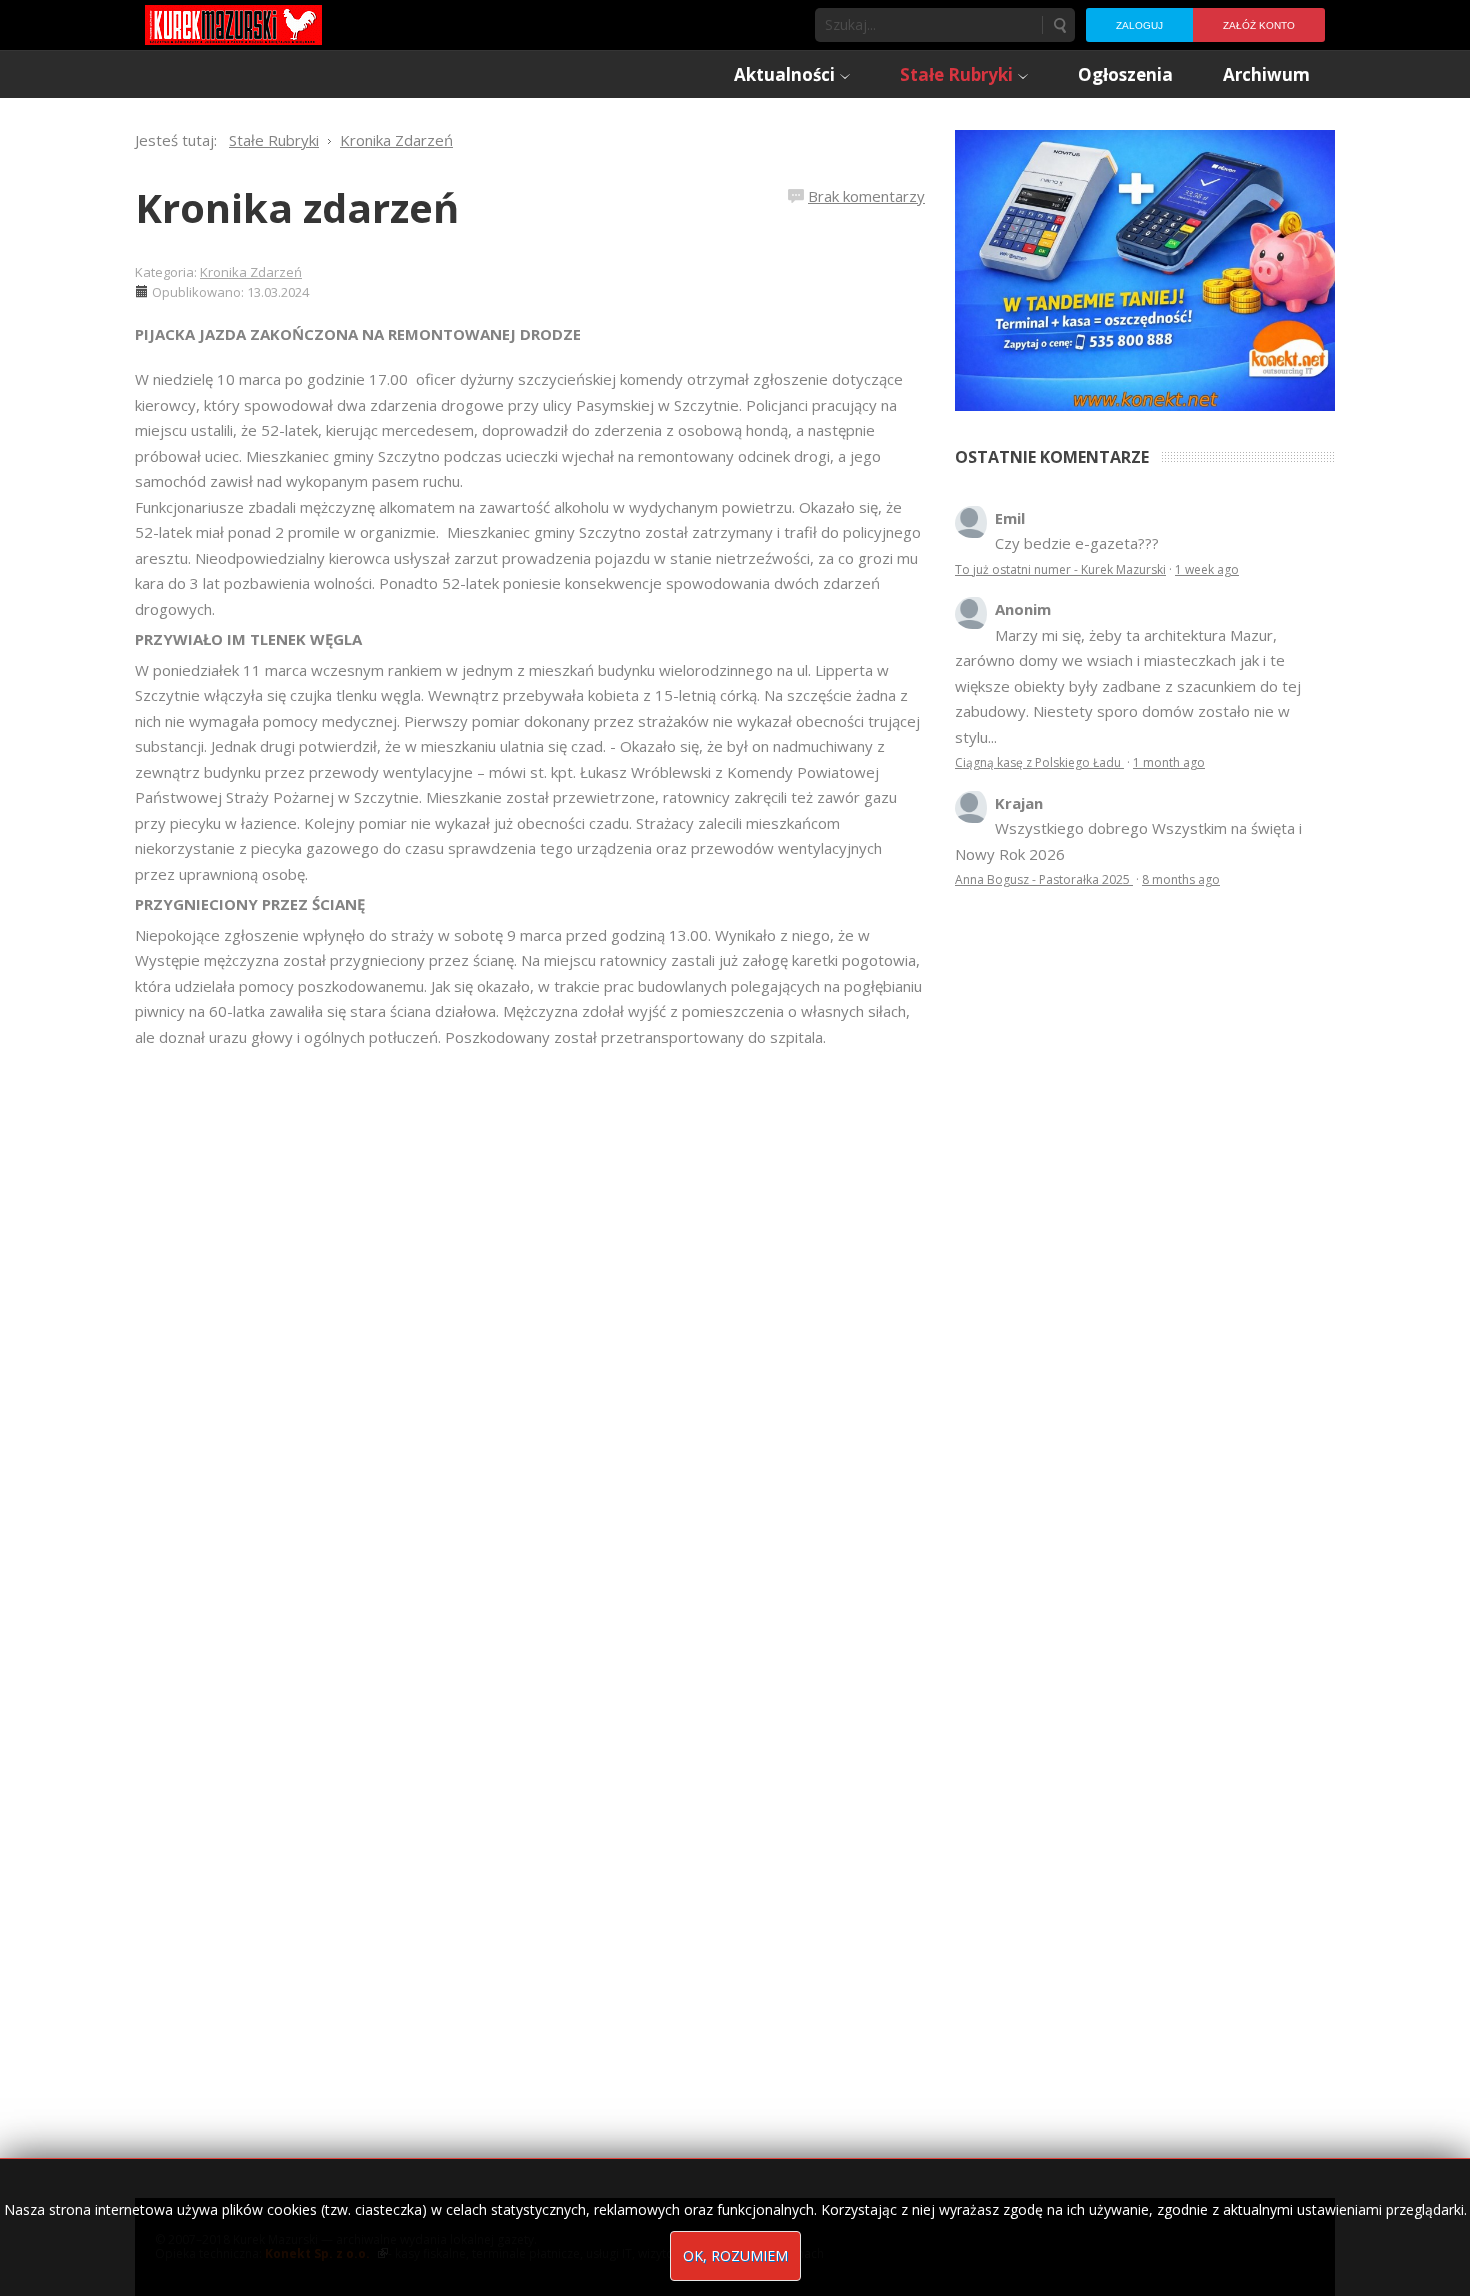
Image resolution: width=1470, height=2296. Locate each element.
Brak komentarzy (866, 196)
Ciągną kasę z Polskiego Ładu (1039, 762)
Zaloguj (1139, 25)
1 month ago (1169, 762)
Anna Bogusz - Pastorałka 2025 (1044, 879)
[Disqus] (530, 1331)
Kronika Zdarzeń (251, 272)
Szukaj (1059, 25)
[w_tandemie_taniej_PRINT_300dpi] (1145, 268)
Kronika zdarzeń (297, 207)
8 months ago (1181, 879)
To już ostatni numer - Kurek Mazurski (1060, 569)
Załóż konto (1259, 25)
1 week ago (1207, 569)
